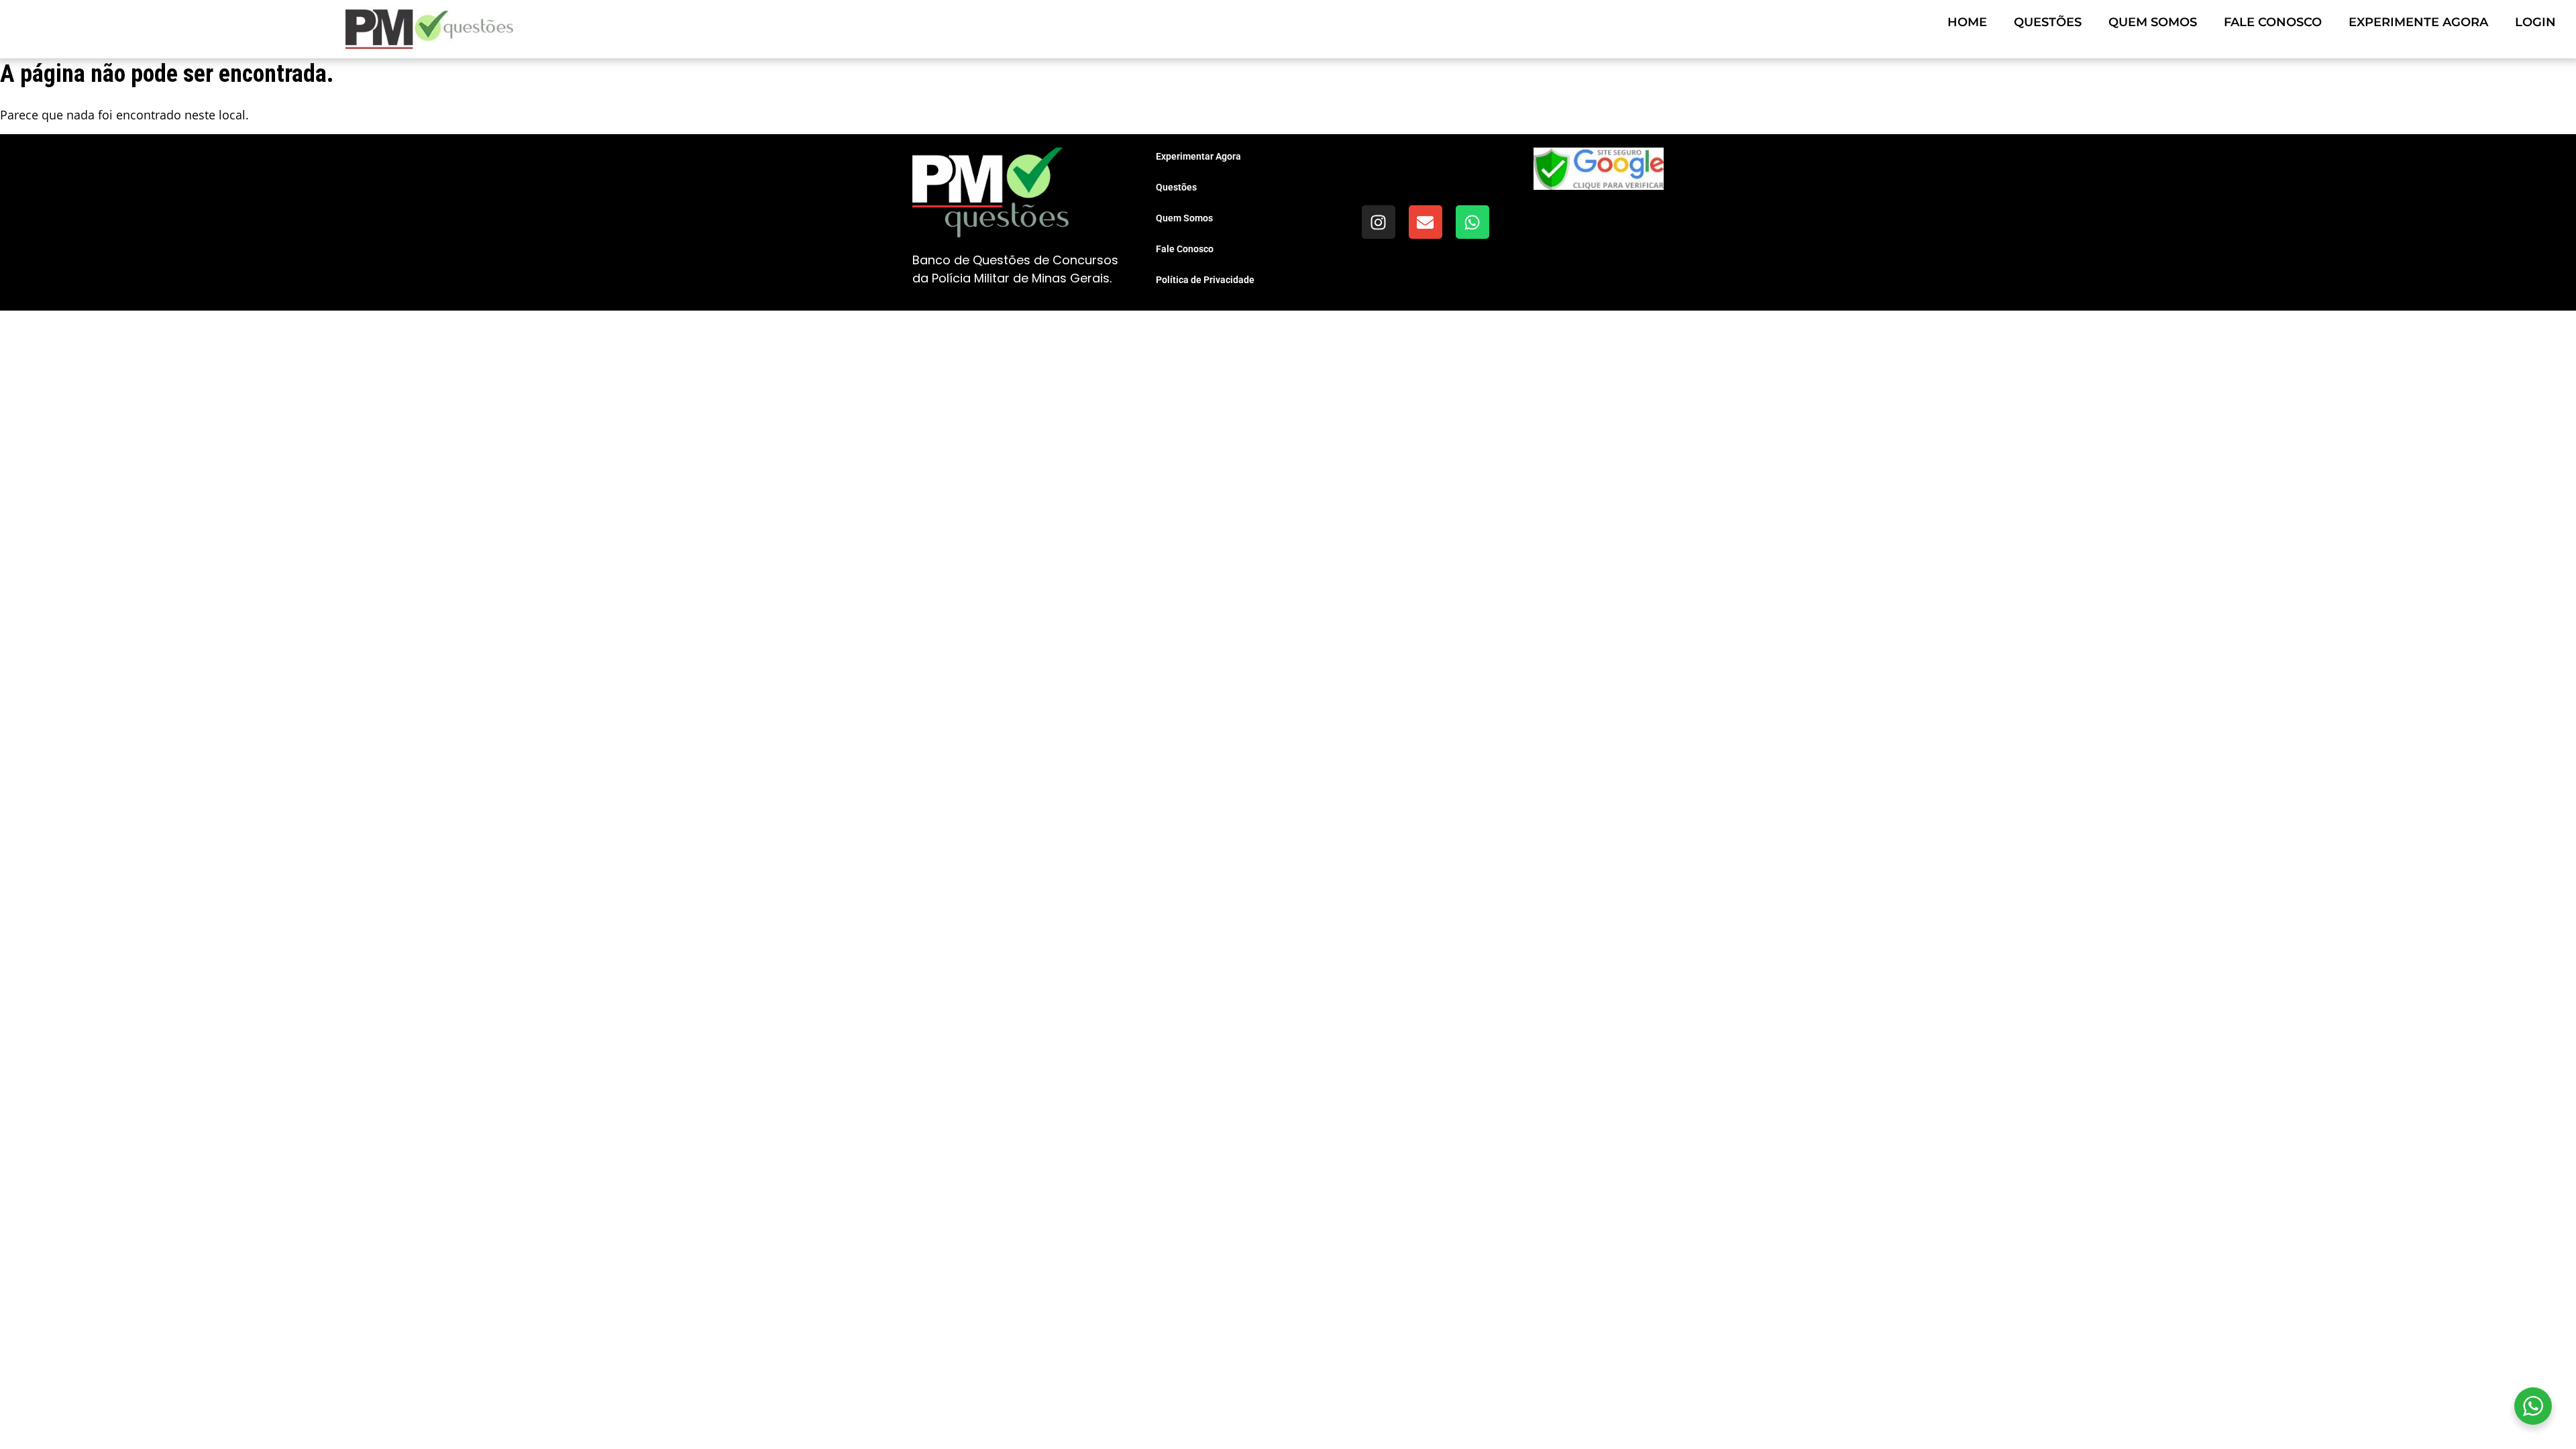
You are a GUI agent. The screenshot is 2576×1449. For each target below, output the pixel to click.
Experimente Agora (2418, 22)
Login (2535, 22)
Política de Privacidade (1205, 280)
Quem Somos (2153, 22)
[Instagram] (1379, 222)
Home (1967, 22)
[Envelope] (1426, 222)
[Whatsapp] (1472, 222)
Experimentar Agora (1198, 156)
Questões (2048, 22)
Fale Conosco (2273, 22)
